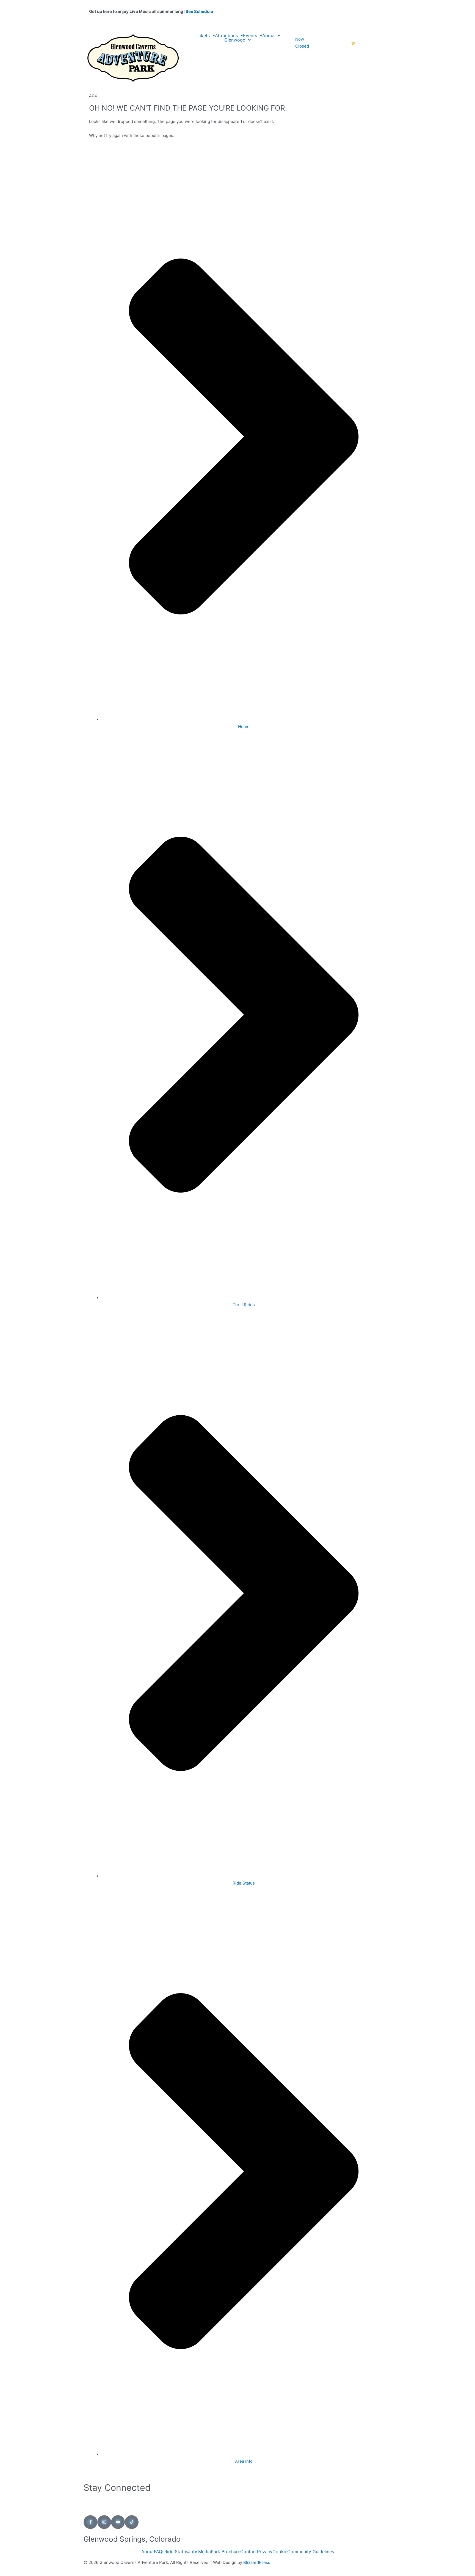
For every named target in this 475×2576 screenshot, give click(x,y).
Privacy (265, 2552)
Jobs (193, 2552)
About (269, 35)
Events (250, 35)
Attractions (226, 35)
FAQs (159, 2552)
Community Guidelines (311, 2552)
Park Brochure (226, 2552)
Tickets (202, 35)
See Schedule (199, 11)
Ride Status (176, 2552)
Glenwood (235, 40)
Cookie (280, 2552)
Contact (249, 2552)
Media (205, 2552)
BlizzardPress (257, 2562)
